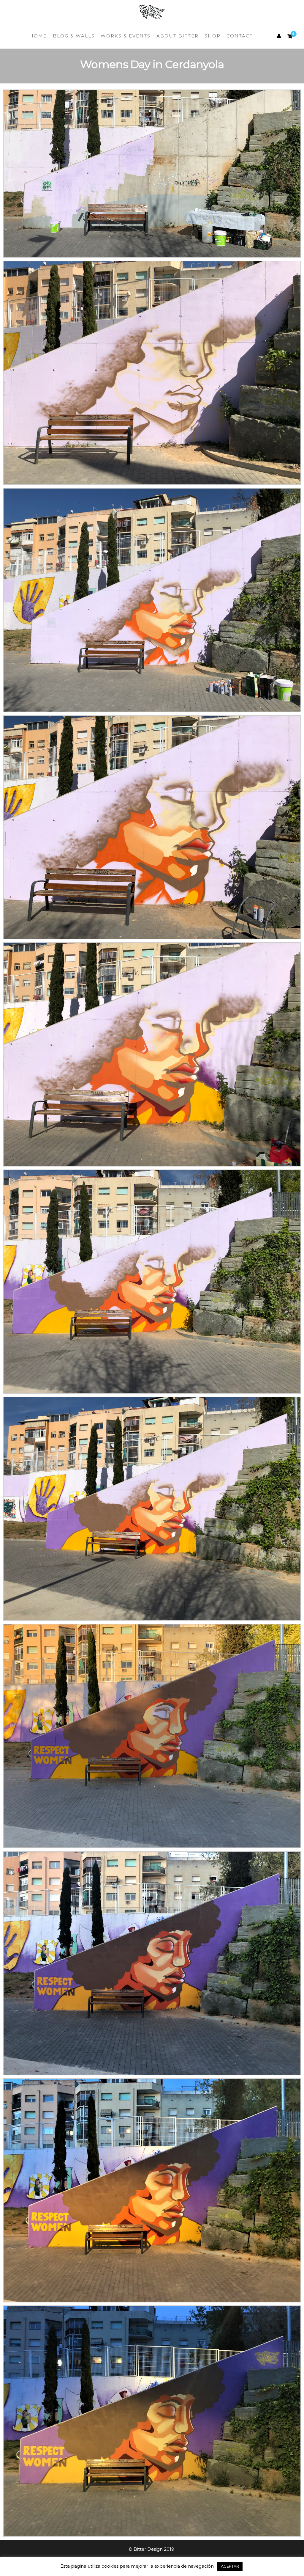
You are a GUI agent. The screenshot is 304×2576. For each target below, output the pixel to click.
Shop (213, 36)
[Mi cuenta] (279, 36)
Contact (240, 36)
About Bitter (178, 36)
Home (38, 36)
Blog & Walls (74, 36)
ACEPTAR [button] (230, 2566)
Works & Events (126, 36)
